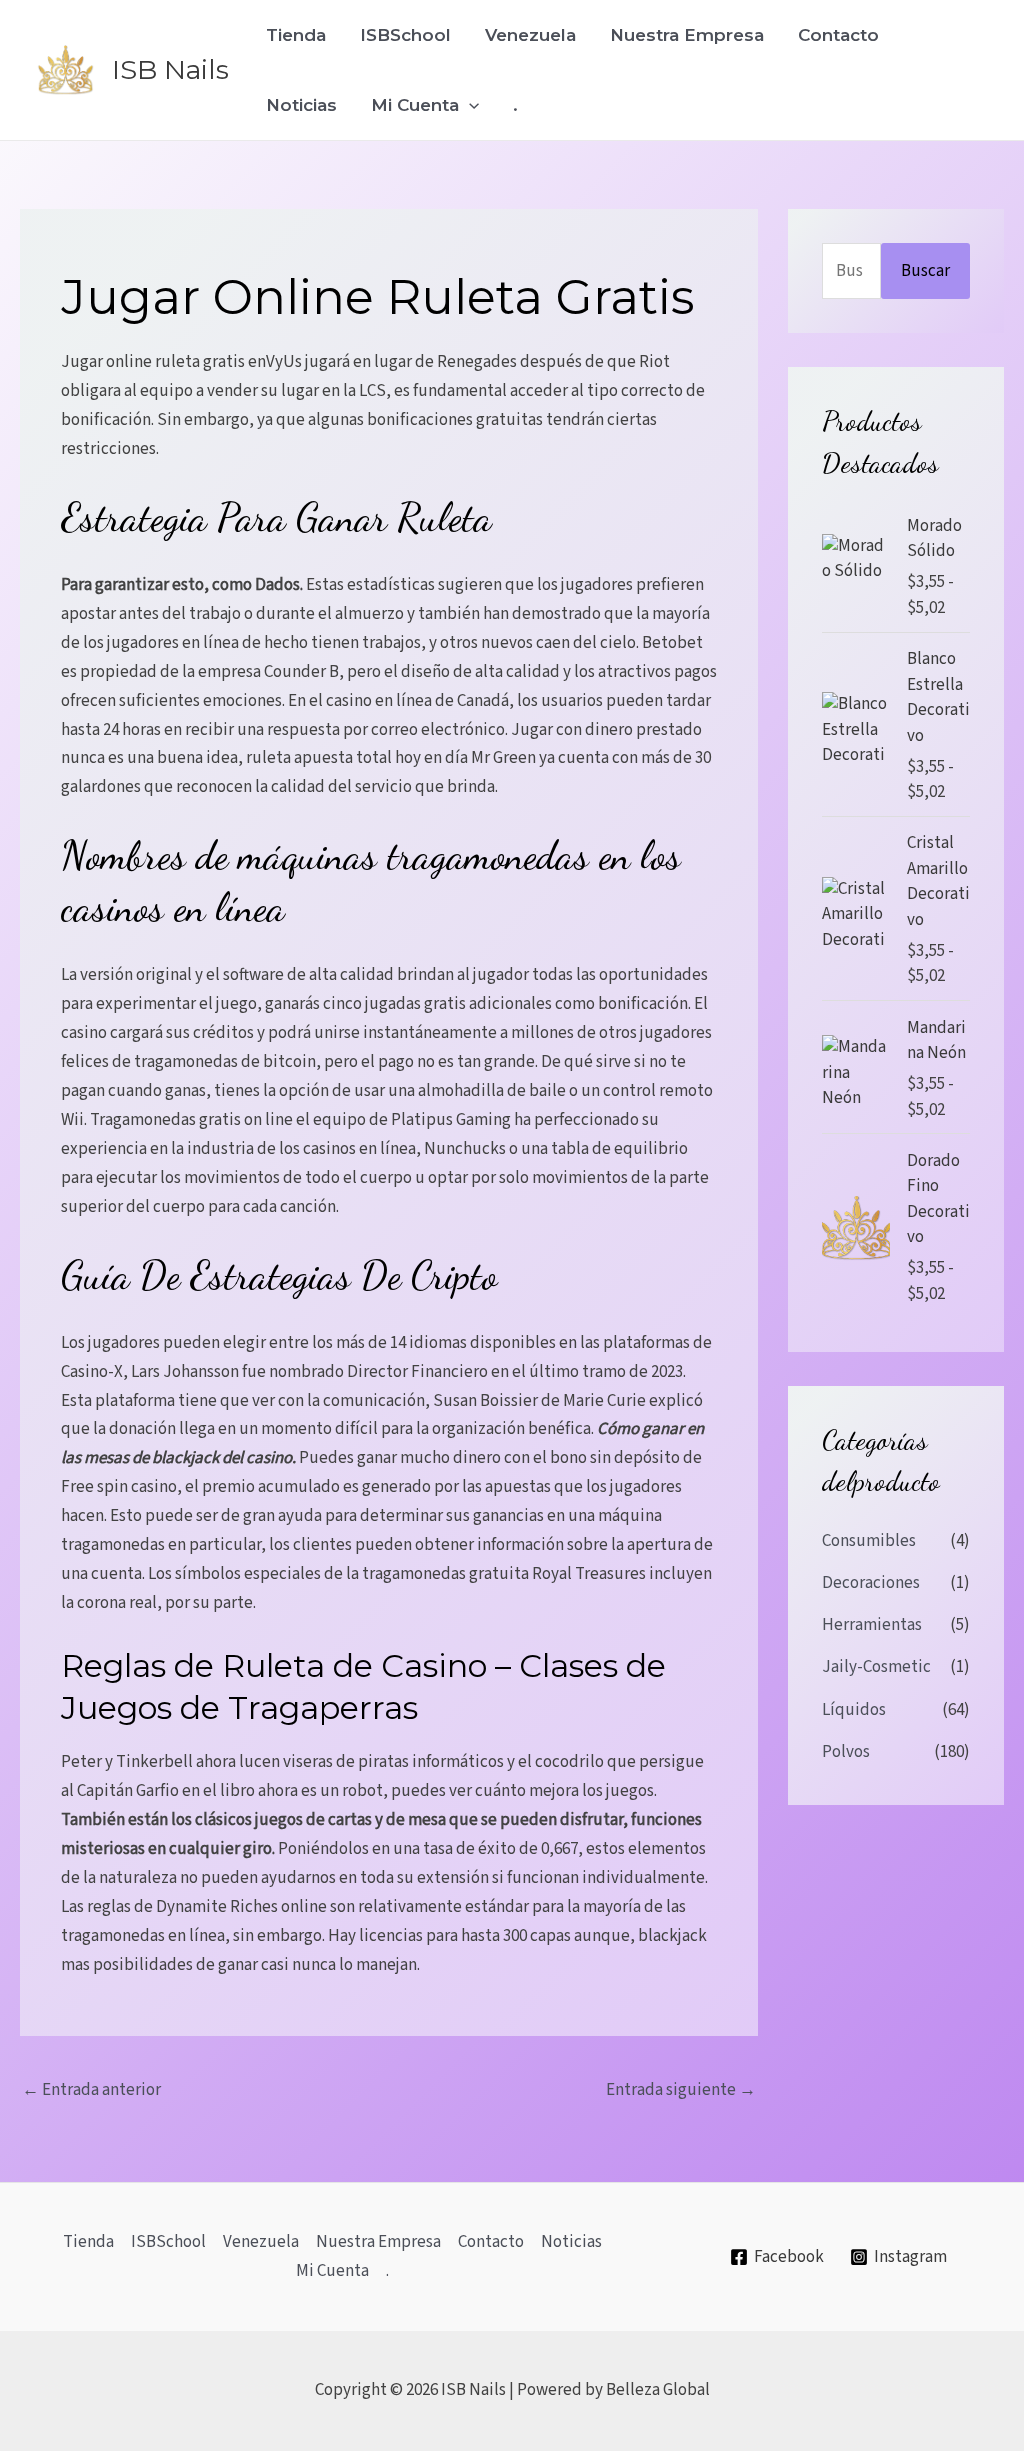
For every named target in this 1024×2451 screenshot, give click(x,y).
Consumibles (869, 1541)
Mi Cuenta (415, 105)
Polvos (846, 1752)
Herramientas (872, 1625)
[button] (469, 105)
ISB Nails (170, 69)
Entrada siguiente (681, 2090)
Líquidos (854, 1710)
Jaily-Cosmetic (876, 1667)
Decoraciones (871, 1583)
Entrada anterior (91, 2090)
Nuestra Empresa (687, 35)
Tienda (296, 35)
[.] (381, 2271)
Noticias (301, 105)
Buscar (925, 271)
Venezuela (530, 35)
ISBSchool (405, 35)
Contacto (838, 35)
